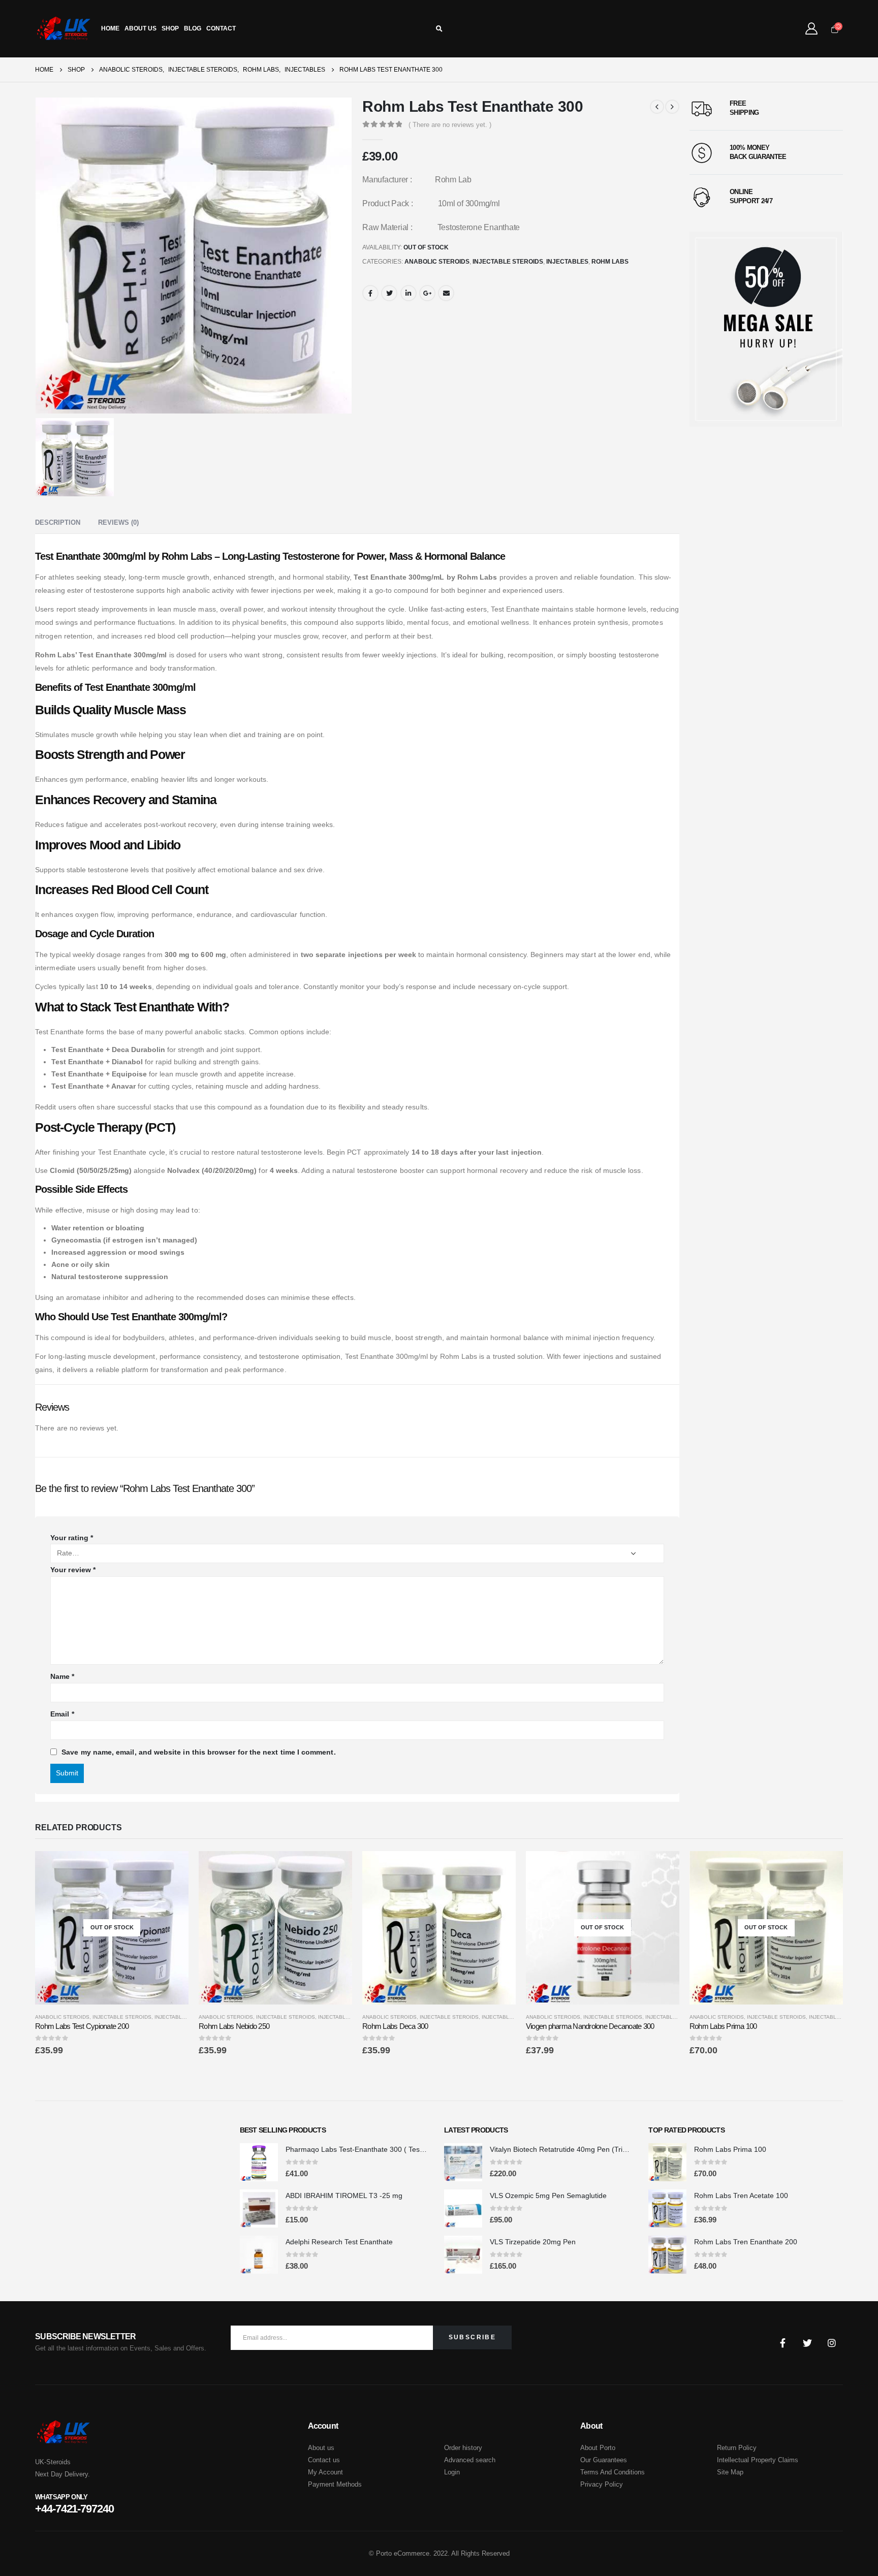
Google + (427, 293)
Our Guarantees (604, 2460)
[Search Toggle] (439, 29)
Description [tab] (58, 522)
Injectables (567, 262)
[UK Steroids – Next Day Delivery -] (63, 29)
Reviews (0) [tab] (118, 522)
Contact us (324, 2460)
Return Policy (737, 2448)
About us (321, 2448)
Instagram (832, 2343)
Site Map (730, 2472)
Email (446, 293)
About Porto (598, 2448)
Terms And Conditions (613, 2472)
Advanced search (470, 2460)
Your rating (72, 1538)
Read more (172, 1868)
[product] (275, 1928)
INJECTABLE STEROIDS (508, 262)
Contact (221, 28)
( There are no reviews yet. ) (450, 125)
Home (110, 28)
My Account (325, 2472)
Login (452, 2472)
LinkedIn (409, 293)
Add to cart (335, 1868)
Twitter (389, 293)
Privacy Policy (602, 2484)
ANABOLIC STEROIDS (437, 262)
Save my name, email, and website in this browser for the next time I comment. (198, 1752)
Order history (463, 2448)
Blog (193, 28)
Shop (170, 28)
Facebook (370, 293)
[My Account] (811, 28)
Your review (73, 1570)
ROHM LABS (610, 262)
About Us (140, 28)
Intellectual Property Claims (758, 2460)
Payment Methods (335, 2484)
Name (62, 1676)
